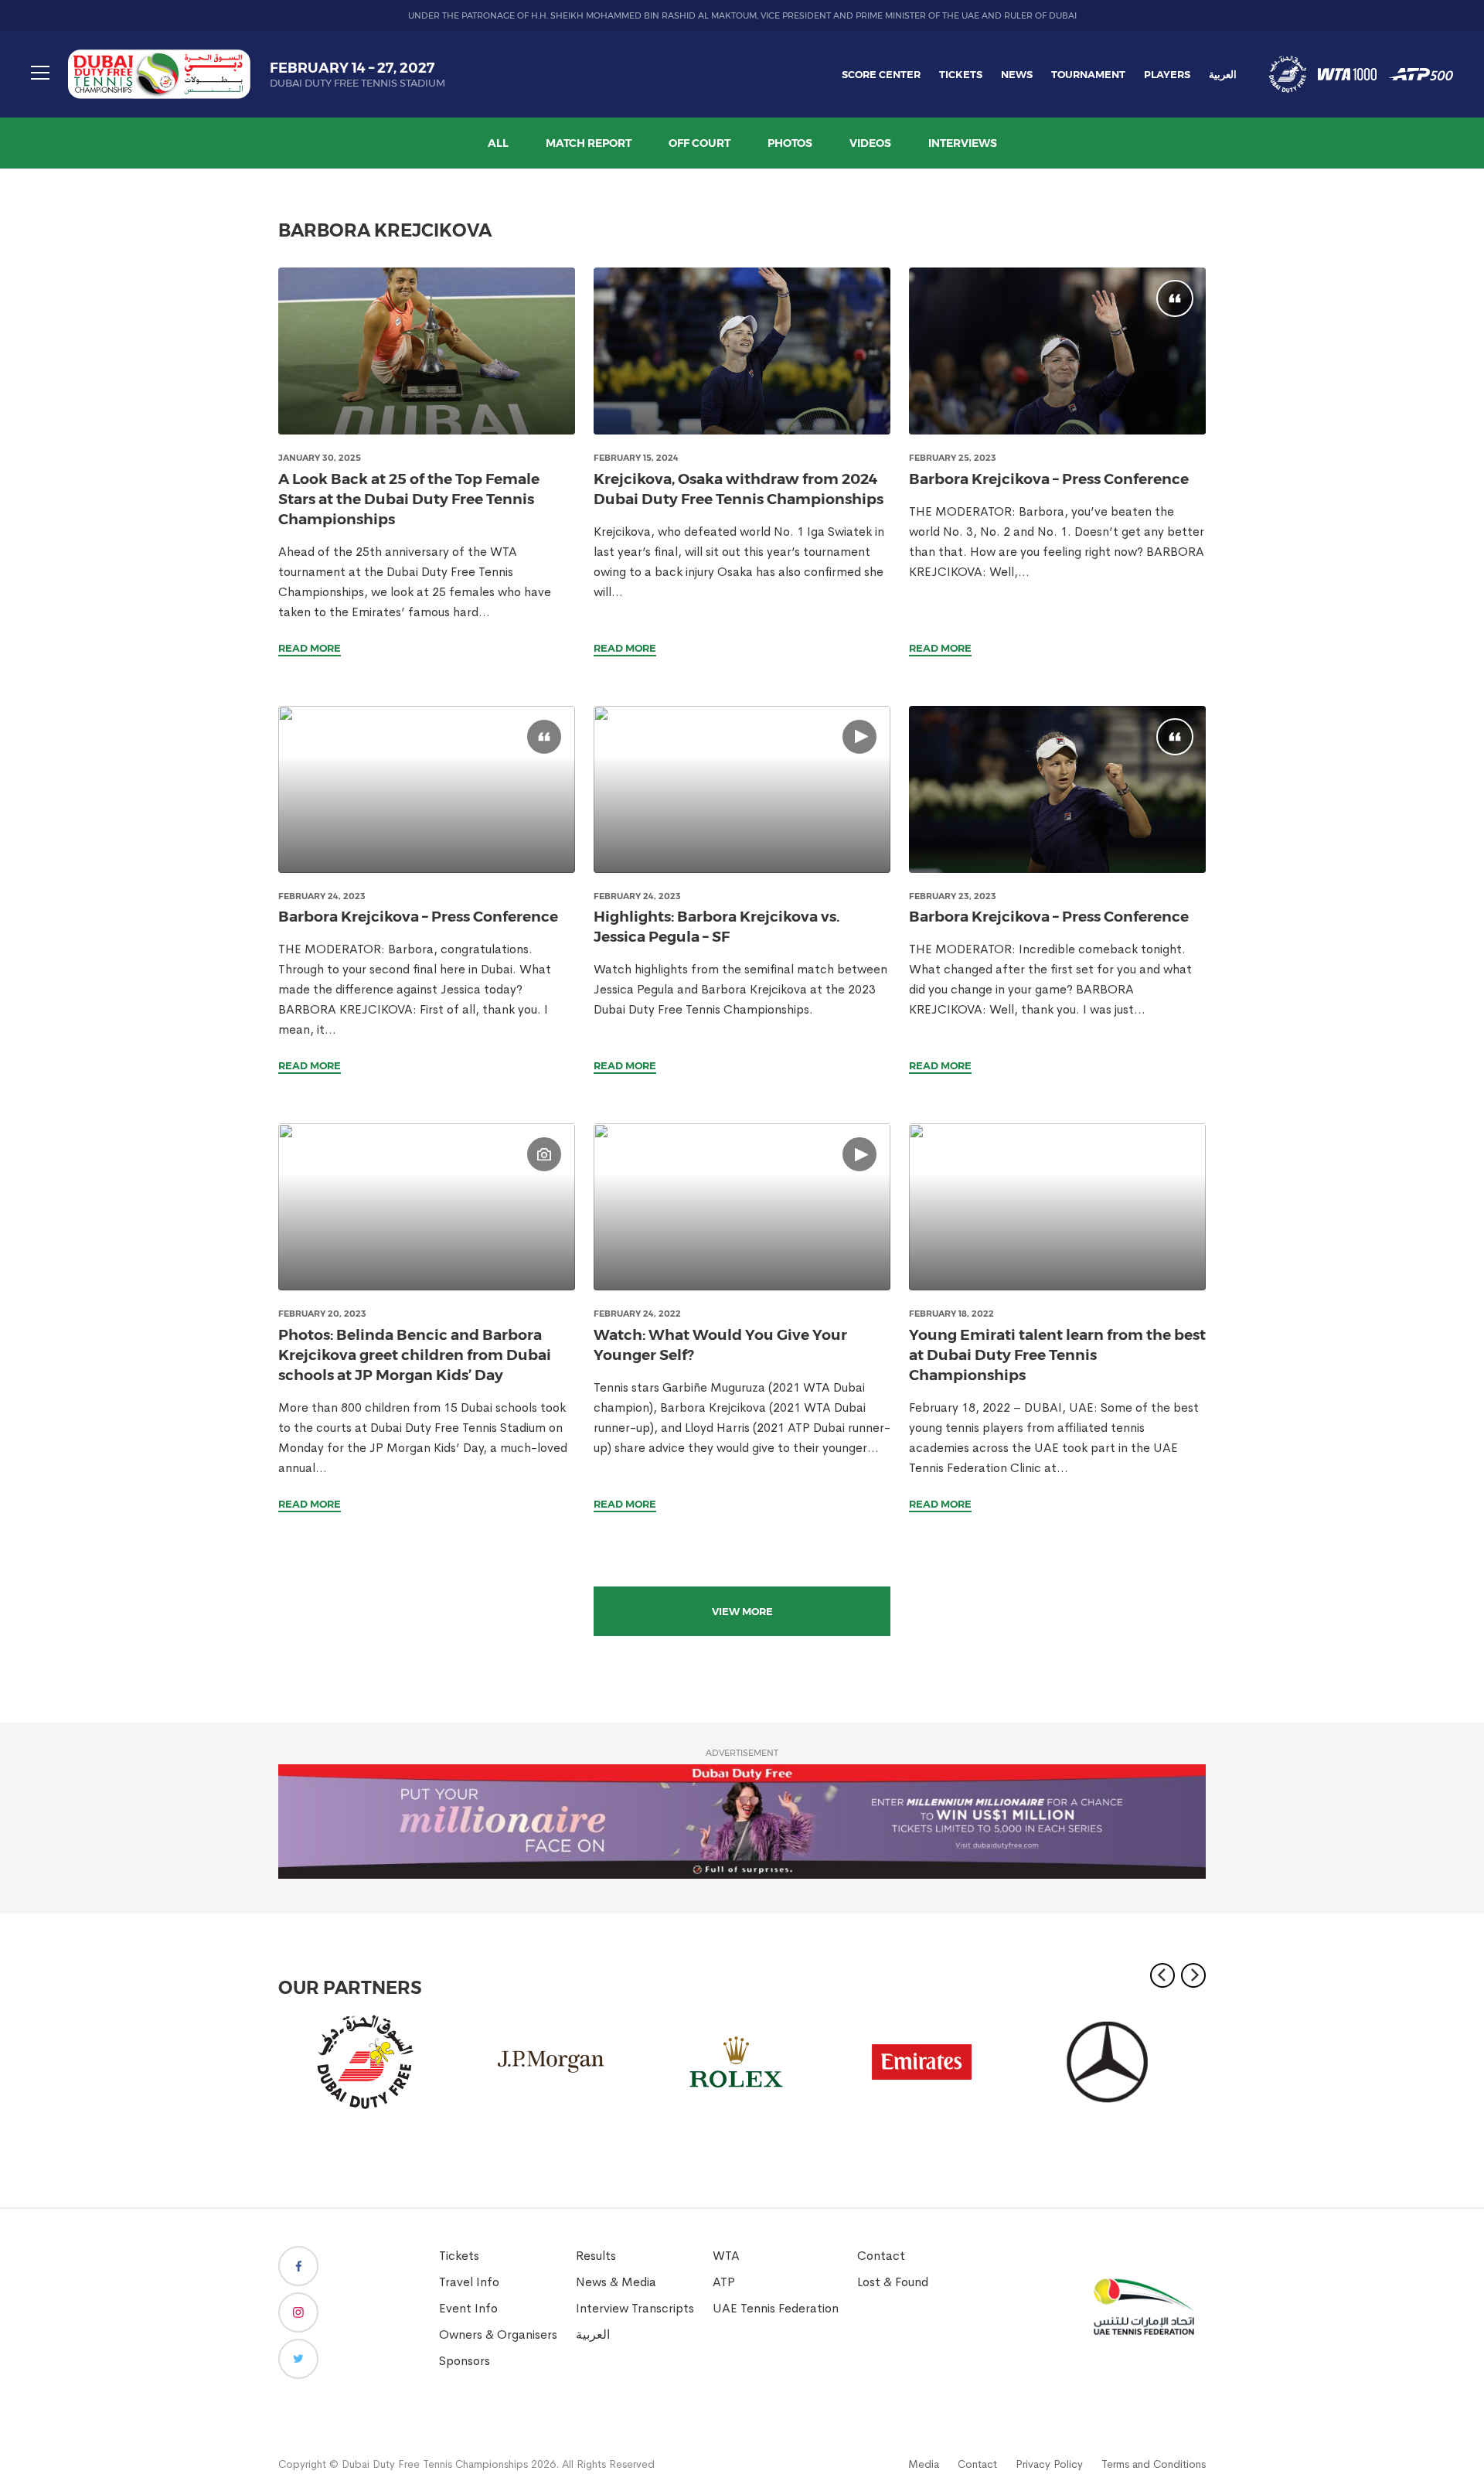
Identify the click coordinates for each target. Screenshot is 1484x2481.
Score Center (881, 74)
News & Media (616, 2282)
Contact (881, 2256)
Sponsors (465, 2361)
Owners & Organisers (498, 2334)
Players (1167, 74)
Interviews (963, 143)
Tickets (961, 74)
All (498, 143)
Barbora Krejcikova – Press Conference (1049, 479)
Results (596, 2256)
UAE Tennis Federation (776, 2308)
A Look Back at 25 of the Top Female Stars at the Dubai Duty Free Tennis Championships (409, 499)
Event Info (468, 2308)
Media (924, 2464)
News (1017, 74)
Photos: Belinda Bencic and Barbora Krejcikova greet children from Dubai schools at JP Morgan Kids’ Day (415, 1355)
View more (742, 1611)
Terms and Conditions (1154, 2464)
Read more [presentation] (310, 648)
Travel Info (469, 2282)
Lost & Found (893, 2282)
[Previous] (1162, 1975)
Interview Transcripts (635, 2308)
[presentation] (427, 351)
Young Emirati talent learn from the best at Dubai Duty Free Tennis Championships (1057, 1355)
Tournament (1088, 74)
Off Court (699, 143)
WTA (726, 2256)
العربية (1223, 74)
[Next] (1193, 1975)
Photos (790, 143)
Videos (870, 143)
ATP (724, 2282)
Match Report (589, 143)
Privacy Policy (1049, 2464)
